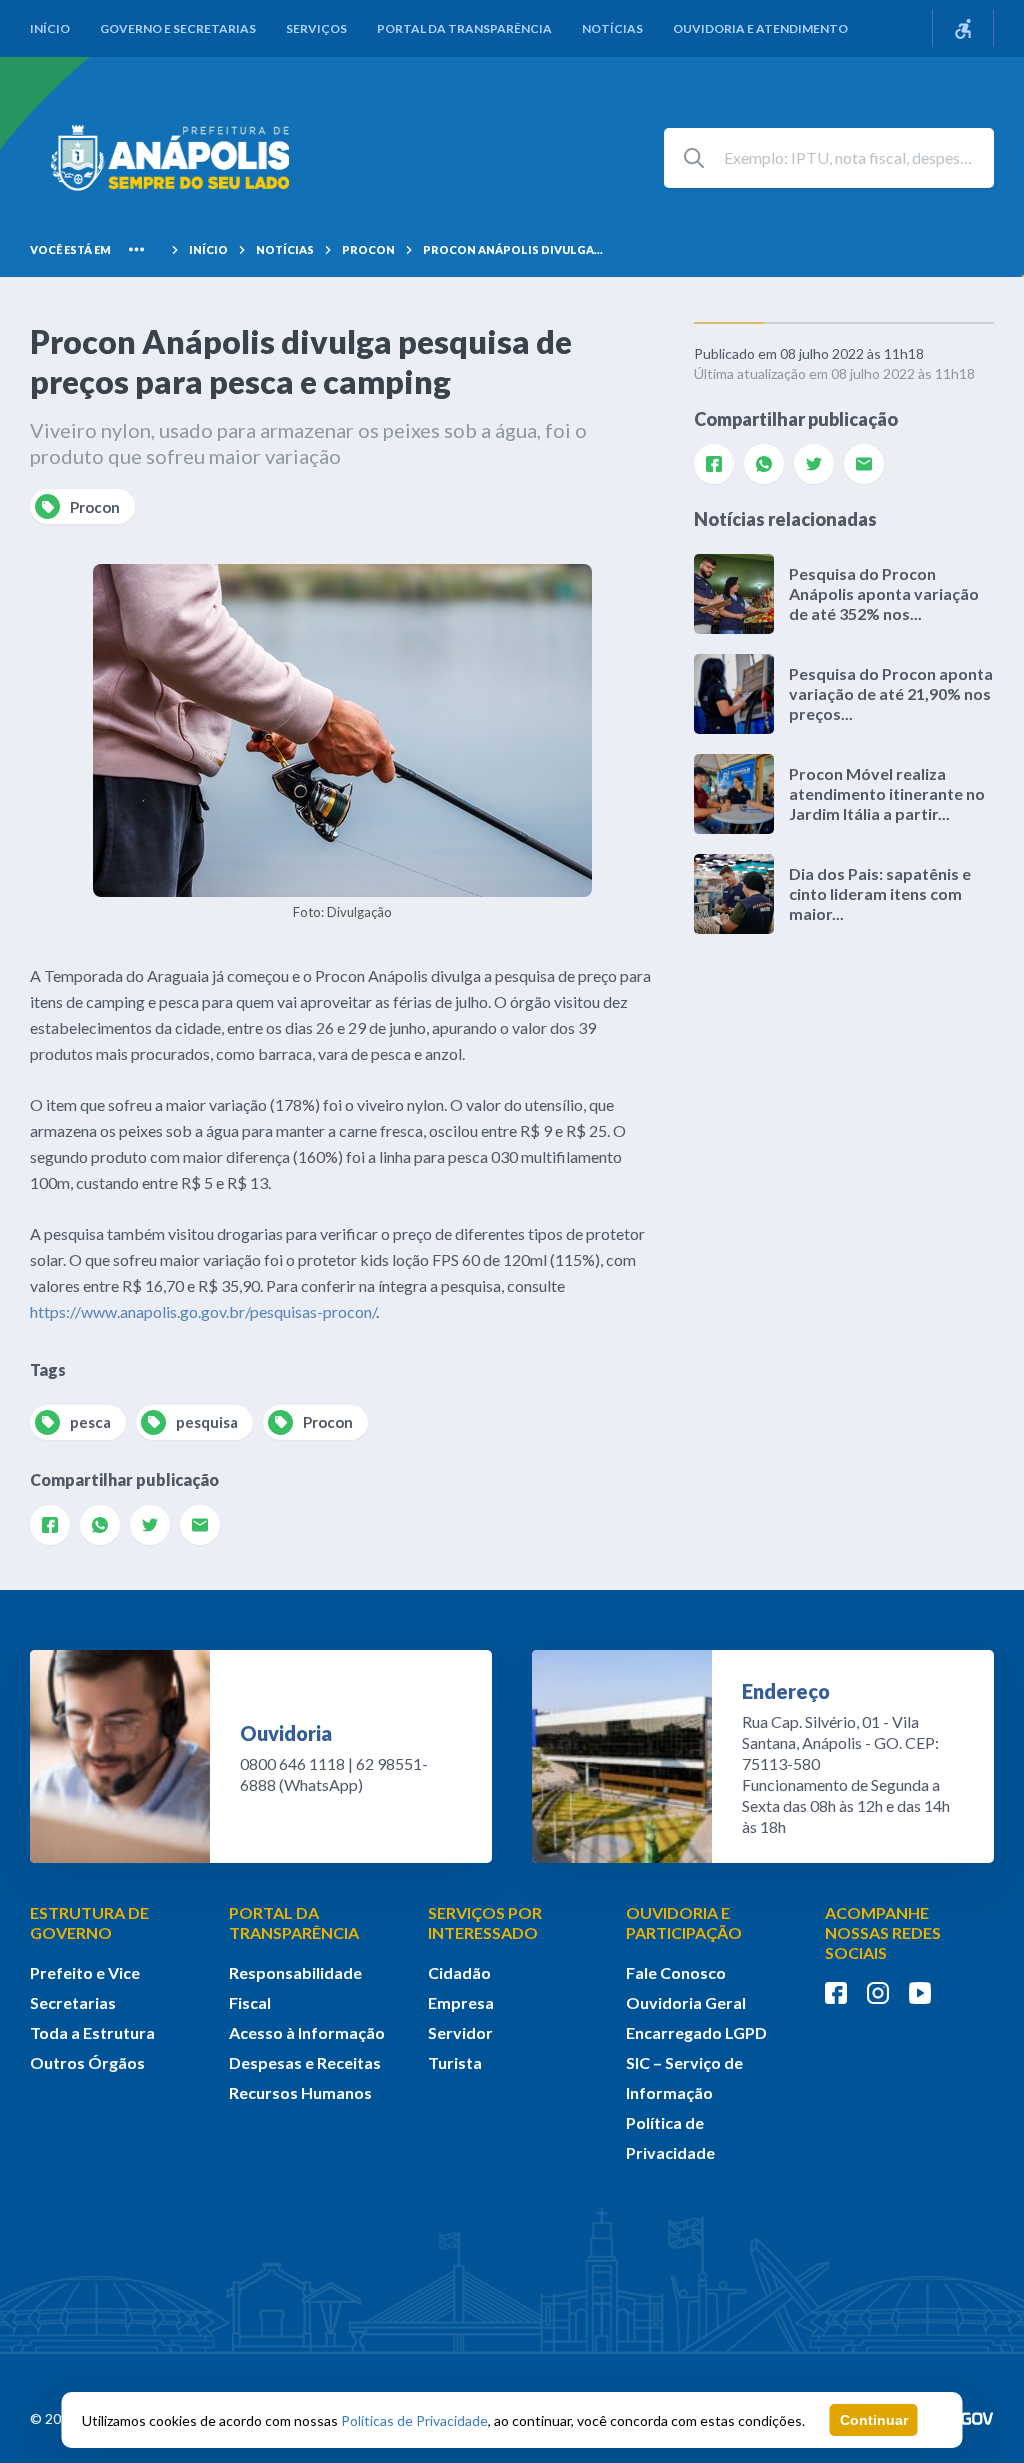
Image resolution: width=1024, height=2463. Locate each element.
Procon (368, 249)
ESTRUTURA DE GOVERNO (89, 1922)
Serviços (316, 28)
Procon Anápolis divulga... (513, 249)
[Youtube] (920, 1993)
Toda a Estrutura (92, 2032)
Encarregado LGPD (696, 2032)
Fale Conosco (676, 1972)
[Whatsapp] (100, 1525)
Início (50, 28)
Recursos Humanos (300, 2092)
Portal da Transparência (464, 28)
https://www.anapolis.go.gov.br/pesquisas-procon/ (203, 1311)
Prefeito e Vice (85, 1972)
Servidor (460, 2032)
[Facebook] (50, 1525)
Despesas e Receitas (305, 2062)
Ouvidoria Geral (686, 2002)
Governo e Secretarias (178, 28)
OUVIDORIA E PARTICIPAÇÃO (684, 1922)
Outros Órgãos (87, 2062)
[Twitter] (150, 1525)
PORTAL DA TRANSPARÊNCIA (294, 1922)
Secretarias (73, 2002)
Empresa (461, 2002)
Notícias (612, 28)
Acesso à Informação (307, 2032)
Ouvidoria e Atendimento (760, 28)
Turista (455, 2062)
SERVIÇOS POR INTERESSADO (485, 1922)
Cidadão (459, 1972)
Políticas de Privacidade (414, 2420)
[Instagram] (878, 1993)
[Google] (200, 1525)
